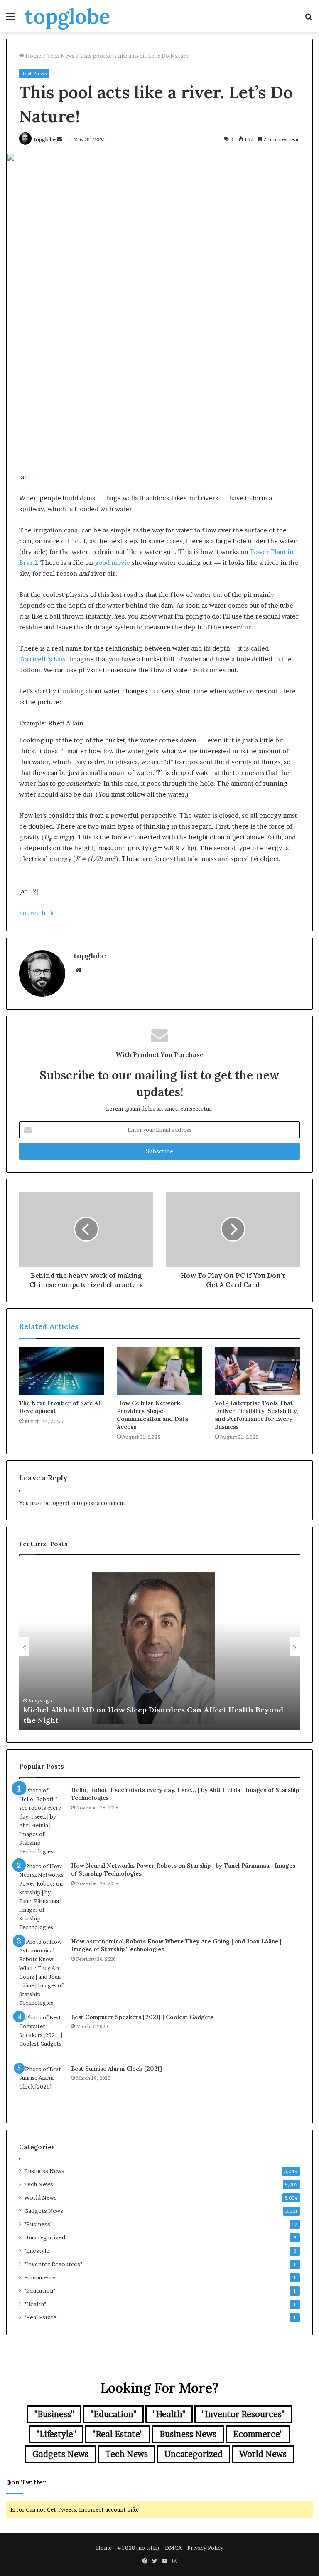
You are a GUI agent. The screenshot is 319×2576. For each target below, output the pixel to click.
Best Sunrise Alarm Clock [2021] (117, 2069)
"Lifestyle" (38, 2251)
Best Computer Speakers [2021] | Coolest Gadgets (142, 2017)
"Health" (35, 2304)
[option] (159, 1647)
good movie (112, 563)
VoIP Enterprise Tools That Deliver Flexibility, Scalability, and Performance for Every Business (256, 1415)
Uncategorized (45, 2237)
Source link (36, 913)
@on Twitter (26, 2482)
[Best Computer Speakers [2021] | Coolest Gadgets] (42, 2036)
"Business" (38, 2224)
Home (33, 56)
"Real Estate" (41, 2317)
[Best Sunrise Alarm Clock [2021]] (42, 2088)
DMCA (173, 2548)
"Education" (40, 2291)
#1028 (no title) (138, 2548)
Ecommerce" (41, 2277)
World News (40, 2197)
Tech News (61, 56)
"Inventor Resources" (53, 2264)
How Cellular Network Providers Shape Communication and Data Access (152, 1415)
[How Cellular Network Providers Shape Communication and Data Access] (159, 1371)
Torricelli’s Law (42, 659)
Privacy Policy (205, 2548)
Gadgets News (44, 2211)
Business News (44, 2171)
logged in (63, 1503)
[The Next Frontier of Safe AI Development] (62, 1371)
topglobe (45, 139)
